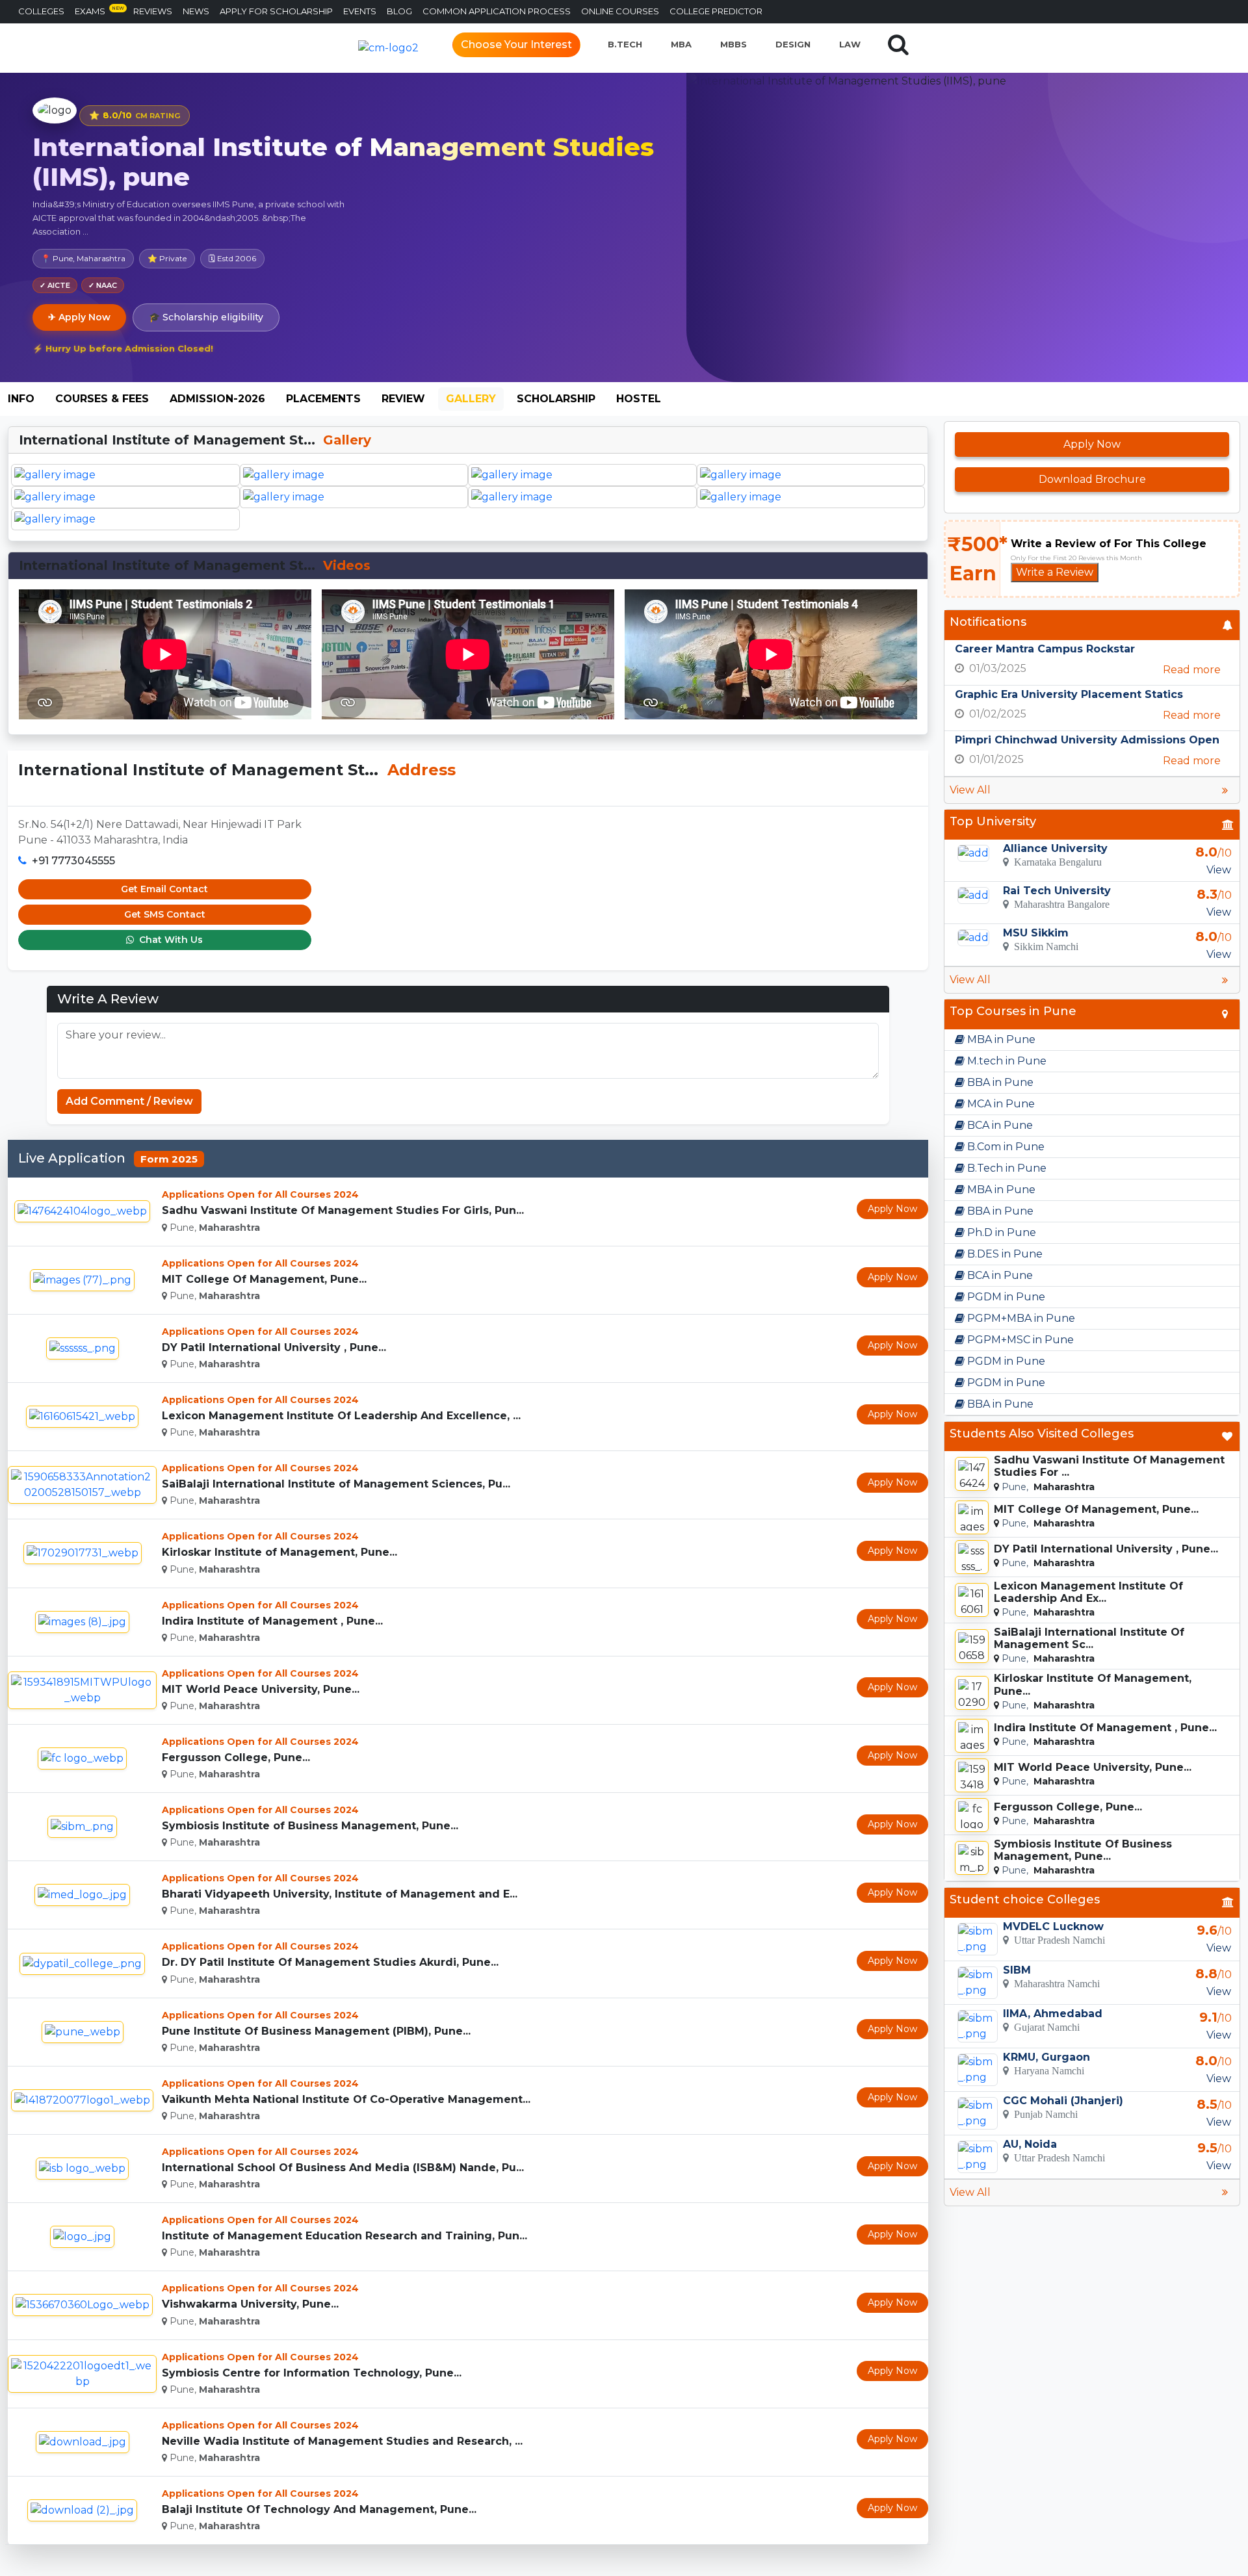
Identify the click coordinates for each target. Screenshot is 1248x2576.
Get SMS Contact (165, 914)
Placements (323, 399)
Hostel (639, 399)
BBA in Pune (999, 1082)
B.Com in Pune (1005, 1147)
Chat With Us (170, 940)
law (850, 44)
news (196, 11)
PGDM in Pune (1005, 1297)
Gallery (471, 399)
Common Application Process (497, 11)
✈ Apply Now (79, 317)
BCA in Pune (999, 1125)
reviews (153, 11)
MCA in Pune (1000, 1104)
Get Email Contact (164, 889)
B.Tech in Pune (1006, 1168)
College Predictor (716, 11)
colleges (41, 11)
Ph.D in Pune (1000, 1232)
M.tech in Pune (1006, 1061)
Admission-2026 (217, 399)
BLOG (399, 11)
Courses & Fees (102, 399)
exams (99, 11)
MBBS (734, 44)
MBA (681, 44)
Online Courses (620, 11)
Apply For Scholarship (276, 11)
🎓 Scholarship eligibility (206, 317)
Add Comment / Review (129, 1101)
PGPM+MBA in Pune (1020, 1318)
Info (21, 399)
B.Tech (625, 44)
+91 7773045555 (73, 861)
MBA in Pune (1000, 1039)
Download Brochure (1092, 479)
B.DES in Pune (1004, 1254)
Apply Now (892, 1209)
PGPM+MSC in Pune (1019, 1340)
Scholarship (556, 399)
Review (403, 399)
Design (793, 44)
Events (360, 11)
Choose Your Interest (516, 45)
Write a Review (1055, 572)
